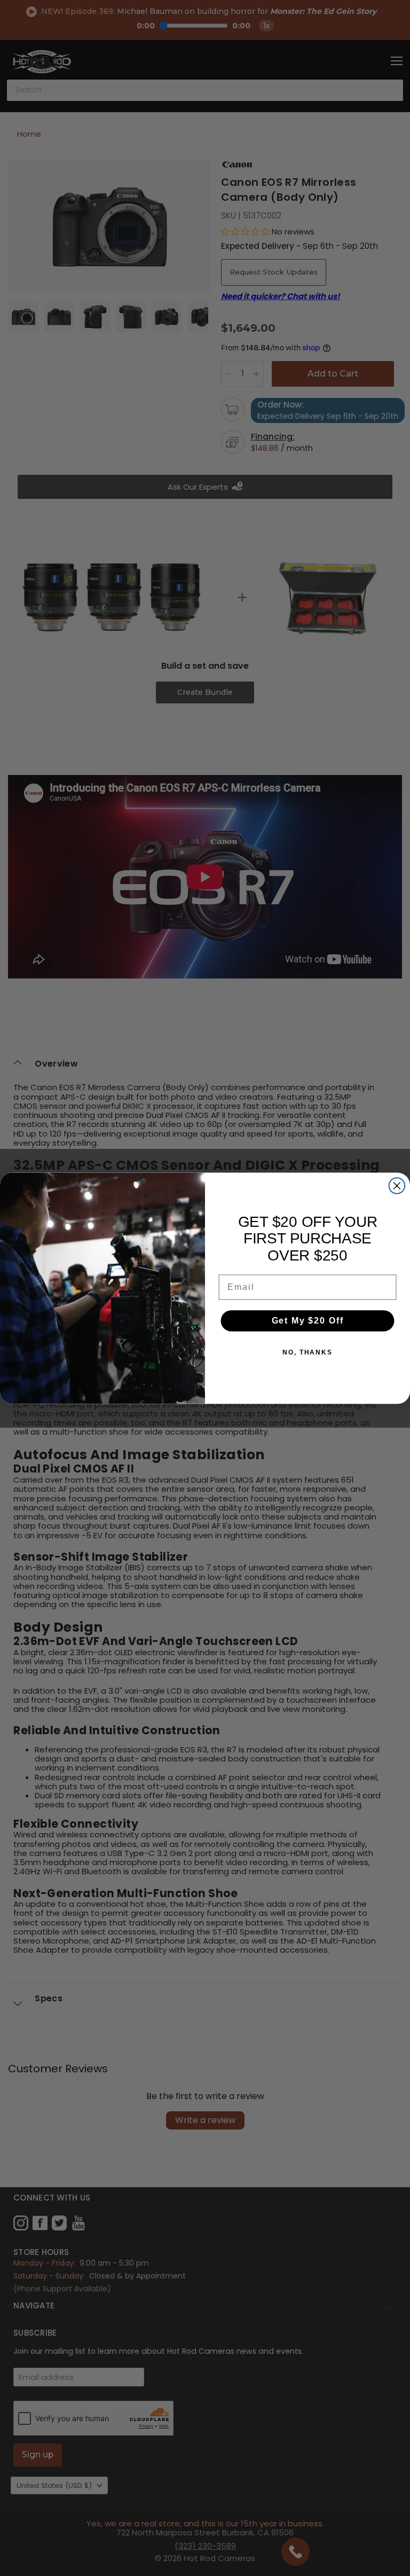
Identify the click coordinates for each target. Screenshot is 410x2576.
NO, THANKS (307, 1352)
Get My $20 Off (308, 1321)
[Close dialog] (397, 1186)
